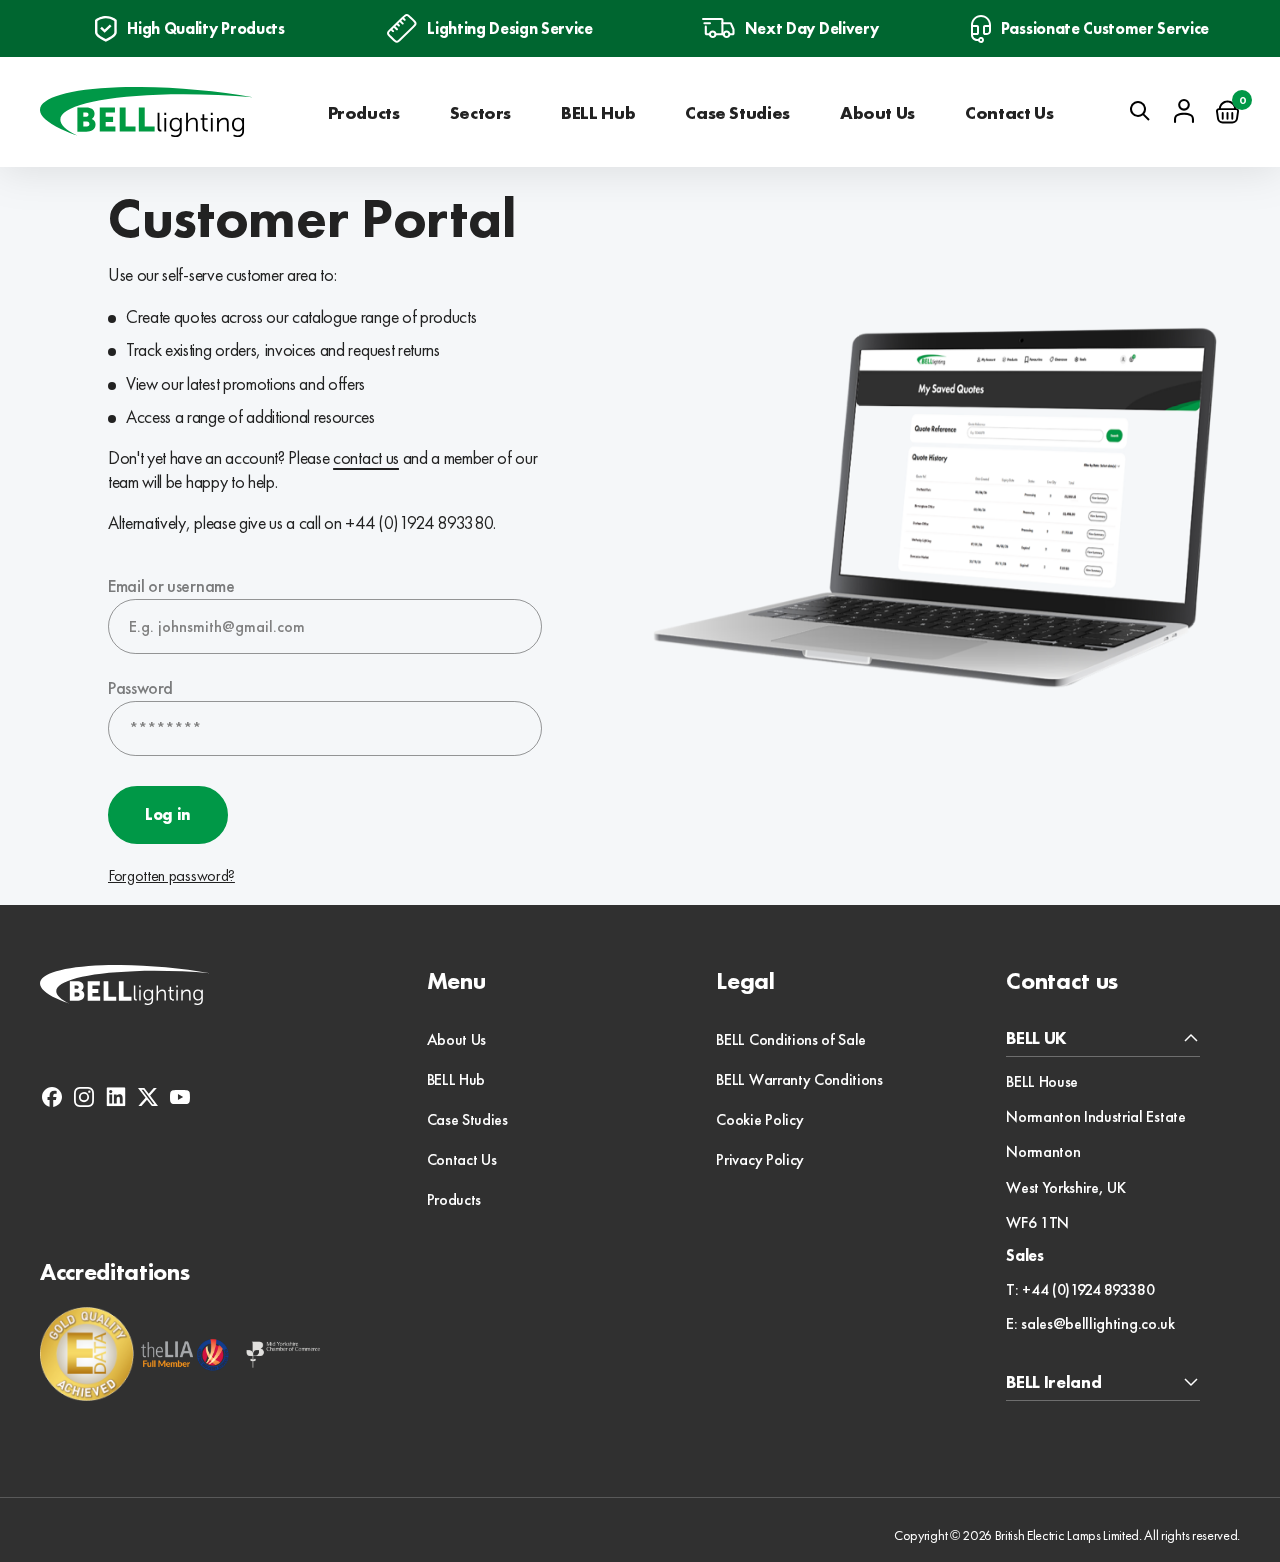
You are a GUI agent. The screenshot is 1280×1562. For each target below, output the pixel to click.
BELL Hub (598, 112)
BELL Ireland (1053, 1382)
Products (364, 112)
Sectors (480, 112)
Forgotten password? (171, 876)
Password (140, 687)
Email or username (171, 585)
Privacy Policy (760, 1159)
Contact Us (1009, 112)
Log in (168, 814)
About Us (877, 112)
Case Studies (737, 112)
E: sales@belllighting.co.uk (1090, 1324)
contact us (366, 457)
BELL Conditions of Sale (791, 1039)
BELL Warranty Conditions (799, 1079)
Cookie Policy (759, 1119)
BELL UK (1036, 1038)
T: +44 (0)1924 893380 (1080, 1290)
